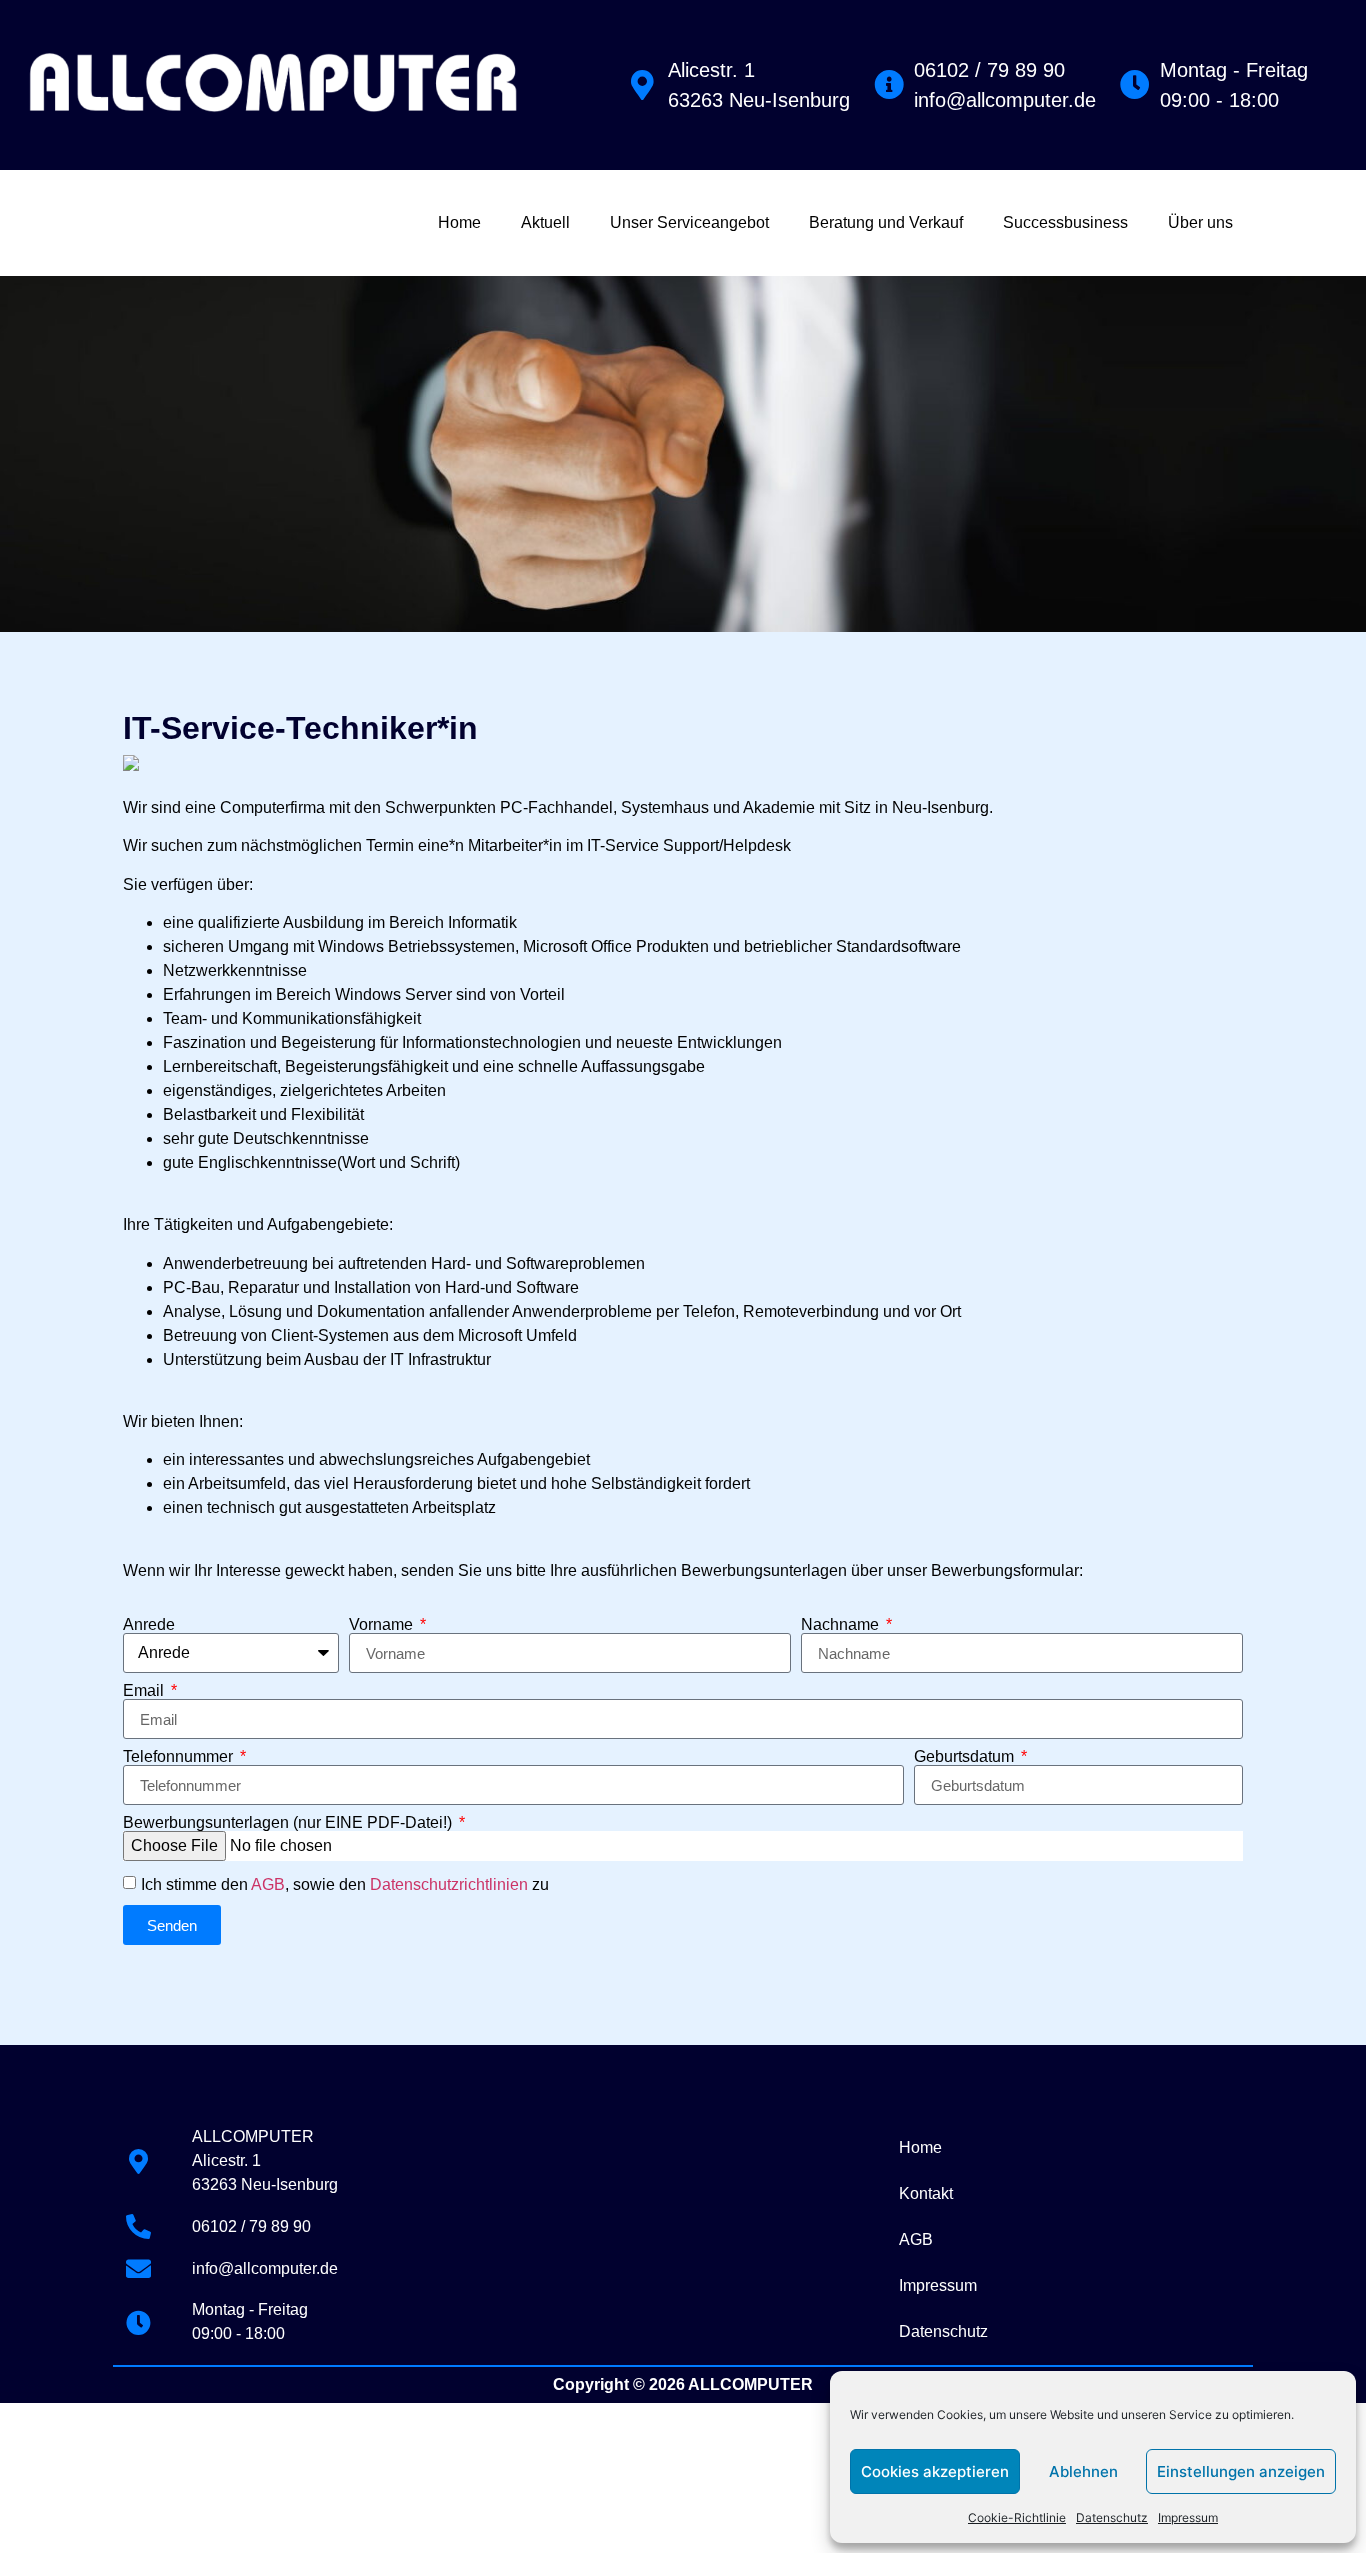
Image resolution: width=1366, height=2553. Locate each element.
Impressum (1188, 2517)
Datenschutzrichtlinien (449, 1884)
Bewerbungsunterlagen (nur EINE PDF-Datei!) (289, 1823)
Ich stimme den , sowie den (345, 1884)
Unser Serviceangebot (689, 222)
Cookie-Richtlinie (1017, 2517)
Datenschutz (1112, 2517)
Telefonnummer (180, 1757)
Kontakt (926, 2193)
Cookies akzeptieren (935, 2471)
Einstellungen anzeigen (1241, 2471)
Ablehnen (1083, 2471)
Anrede (149, 1625)
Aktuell (545, 222)
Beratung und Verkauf (886, 222)
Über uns (1200, 222)
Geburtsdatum (966, 1757)
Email (145, 1691)
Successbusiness (1065, 222)
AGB (268, 1884)
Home (459, 222)
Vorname (383, 1625)
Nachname (842, 1625)
